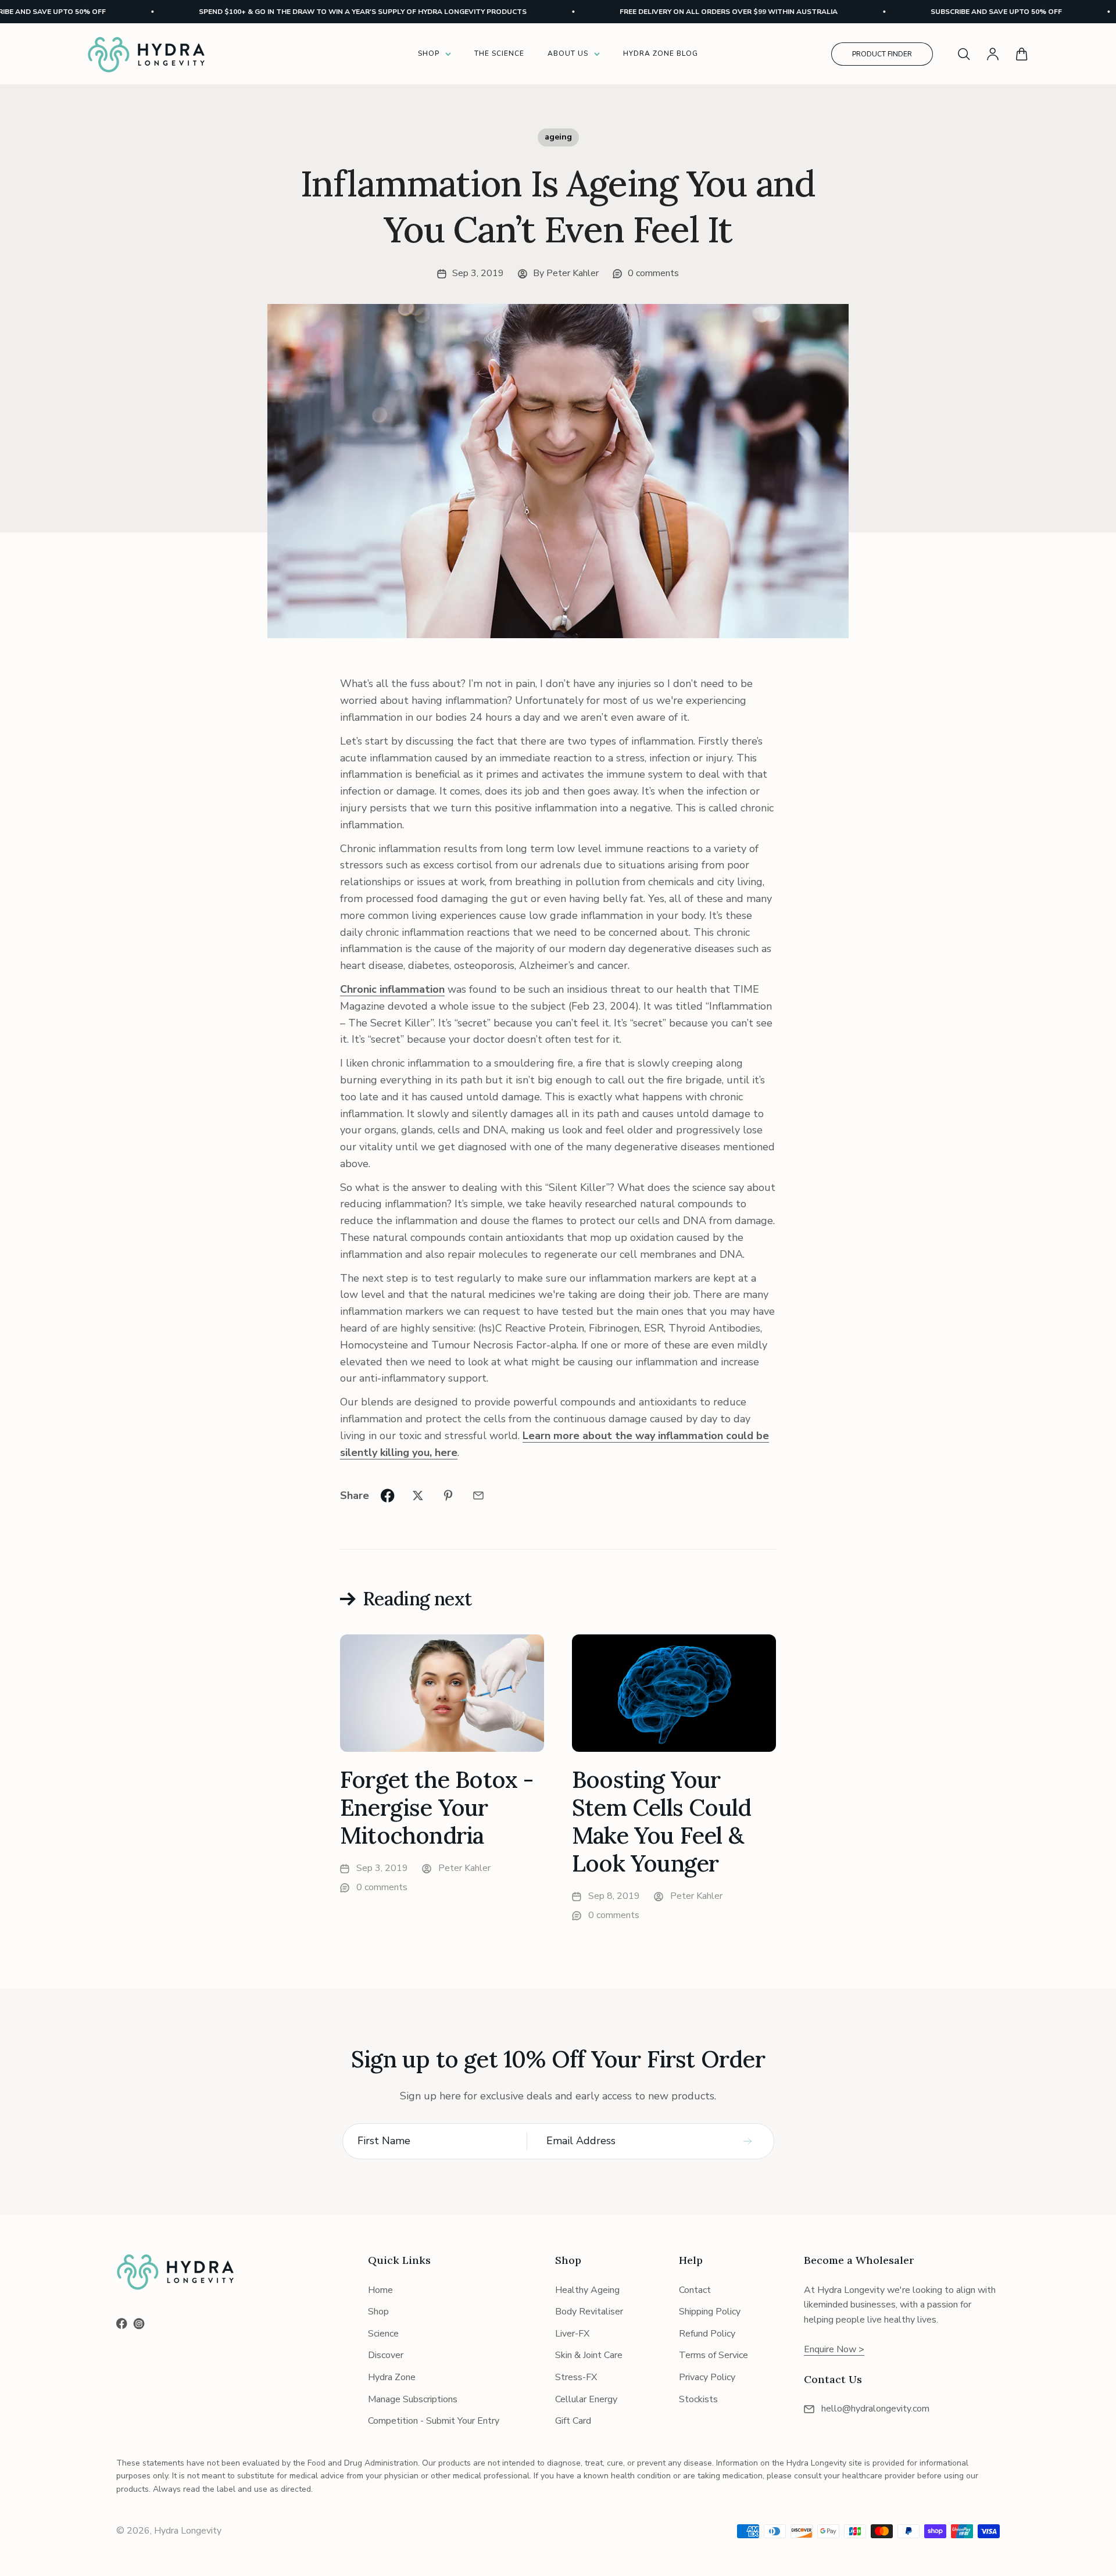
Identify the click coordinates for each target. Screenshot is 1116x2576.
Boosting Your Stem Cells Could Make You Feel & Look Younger (661, 1821)
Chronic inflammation (392, 989)
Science (383, 2334)
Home (380, 2290)
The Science (499, 53)
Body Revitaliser (589, 2312)
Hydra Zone (392, 2377)
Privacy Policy (707, 2377)
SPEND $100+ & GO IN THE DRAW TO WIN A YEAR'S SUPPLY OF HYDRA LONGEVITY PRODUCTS (308, 12)
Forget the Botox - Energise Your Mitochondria (437, 1807)
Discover (386, 2355)
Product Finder (882, 54)
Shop (429, 53)
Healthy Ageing (587, 2290)
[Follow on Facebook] (122, 2323)
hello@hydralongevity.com (875, 2409)
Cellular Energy (586, 2399)
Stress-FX (576, 2377)
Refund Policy (707, 2334)
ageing (558, 137)
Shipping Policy (710, 2312)
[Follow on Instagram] (139, 2324)
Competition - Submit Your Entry (434, 2421)
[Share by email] (478, 1495)
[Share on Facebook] (388, 1495)
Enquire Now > (834, 2349)
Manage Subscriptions (413, 2399)
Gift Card (573, 2421)
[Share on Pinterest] (448, 1495)
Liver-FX (572, 2334)
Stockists (698, 2399)
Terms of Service (713, 2355)
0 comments (653, 273)
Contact (695, 2290)
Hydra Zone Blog (661, 53)
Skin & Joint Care (589, 2355)
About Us (568, 53)
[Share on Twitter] (418, 1495)
